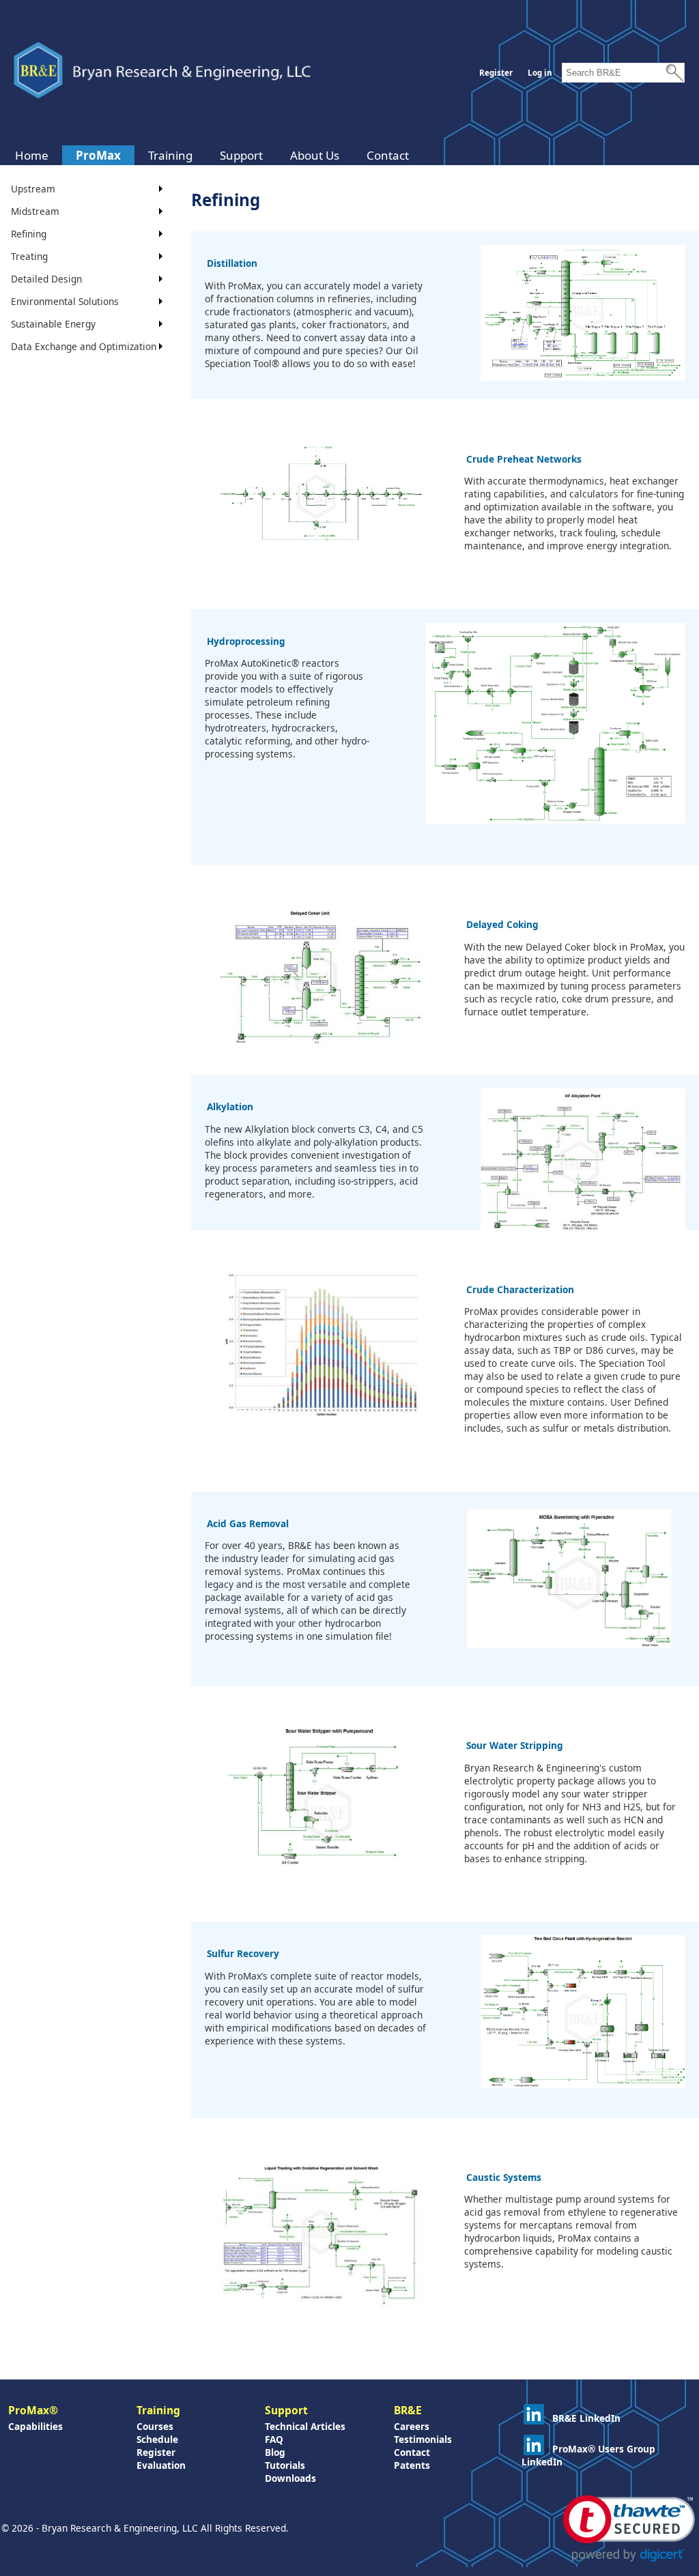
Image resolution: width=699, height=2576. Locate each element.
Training (170, 155)
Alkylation (230, 1106)
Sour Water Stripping (515, 1745)
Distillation (232, 263)
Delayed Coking (502, 924)
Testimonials (423, 2439)
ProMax (98, 155)
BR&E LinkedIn (586, 2418)
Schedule (157, 2439)
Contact (388, 155)
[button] (629, 2529)
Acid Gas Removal (248, 1523)
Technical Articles (305, 2426)
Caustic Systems (504, 2177)
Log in (540, 73)
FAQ (274, 2439)
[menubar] (212, 155)
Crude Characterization (520, 1289)
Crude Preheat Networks (524, 459)
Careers (412, 2426)
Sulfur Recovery (243, 1953)
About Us (315, 155)
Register (496, 73)
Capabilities (35, 2426)
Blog (275, 2452)
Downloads (290, 2478)
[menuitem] (32, 155)
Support (241, 155)
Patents (412, 2465)
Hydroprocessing (246, 641)
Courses (155, 2426)
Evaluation (161, 2465)
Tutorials (285, 2465)
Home (32, 155)
